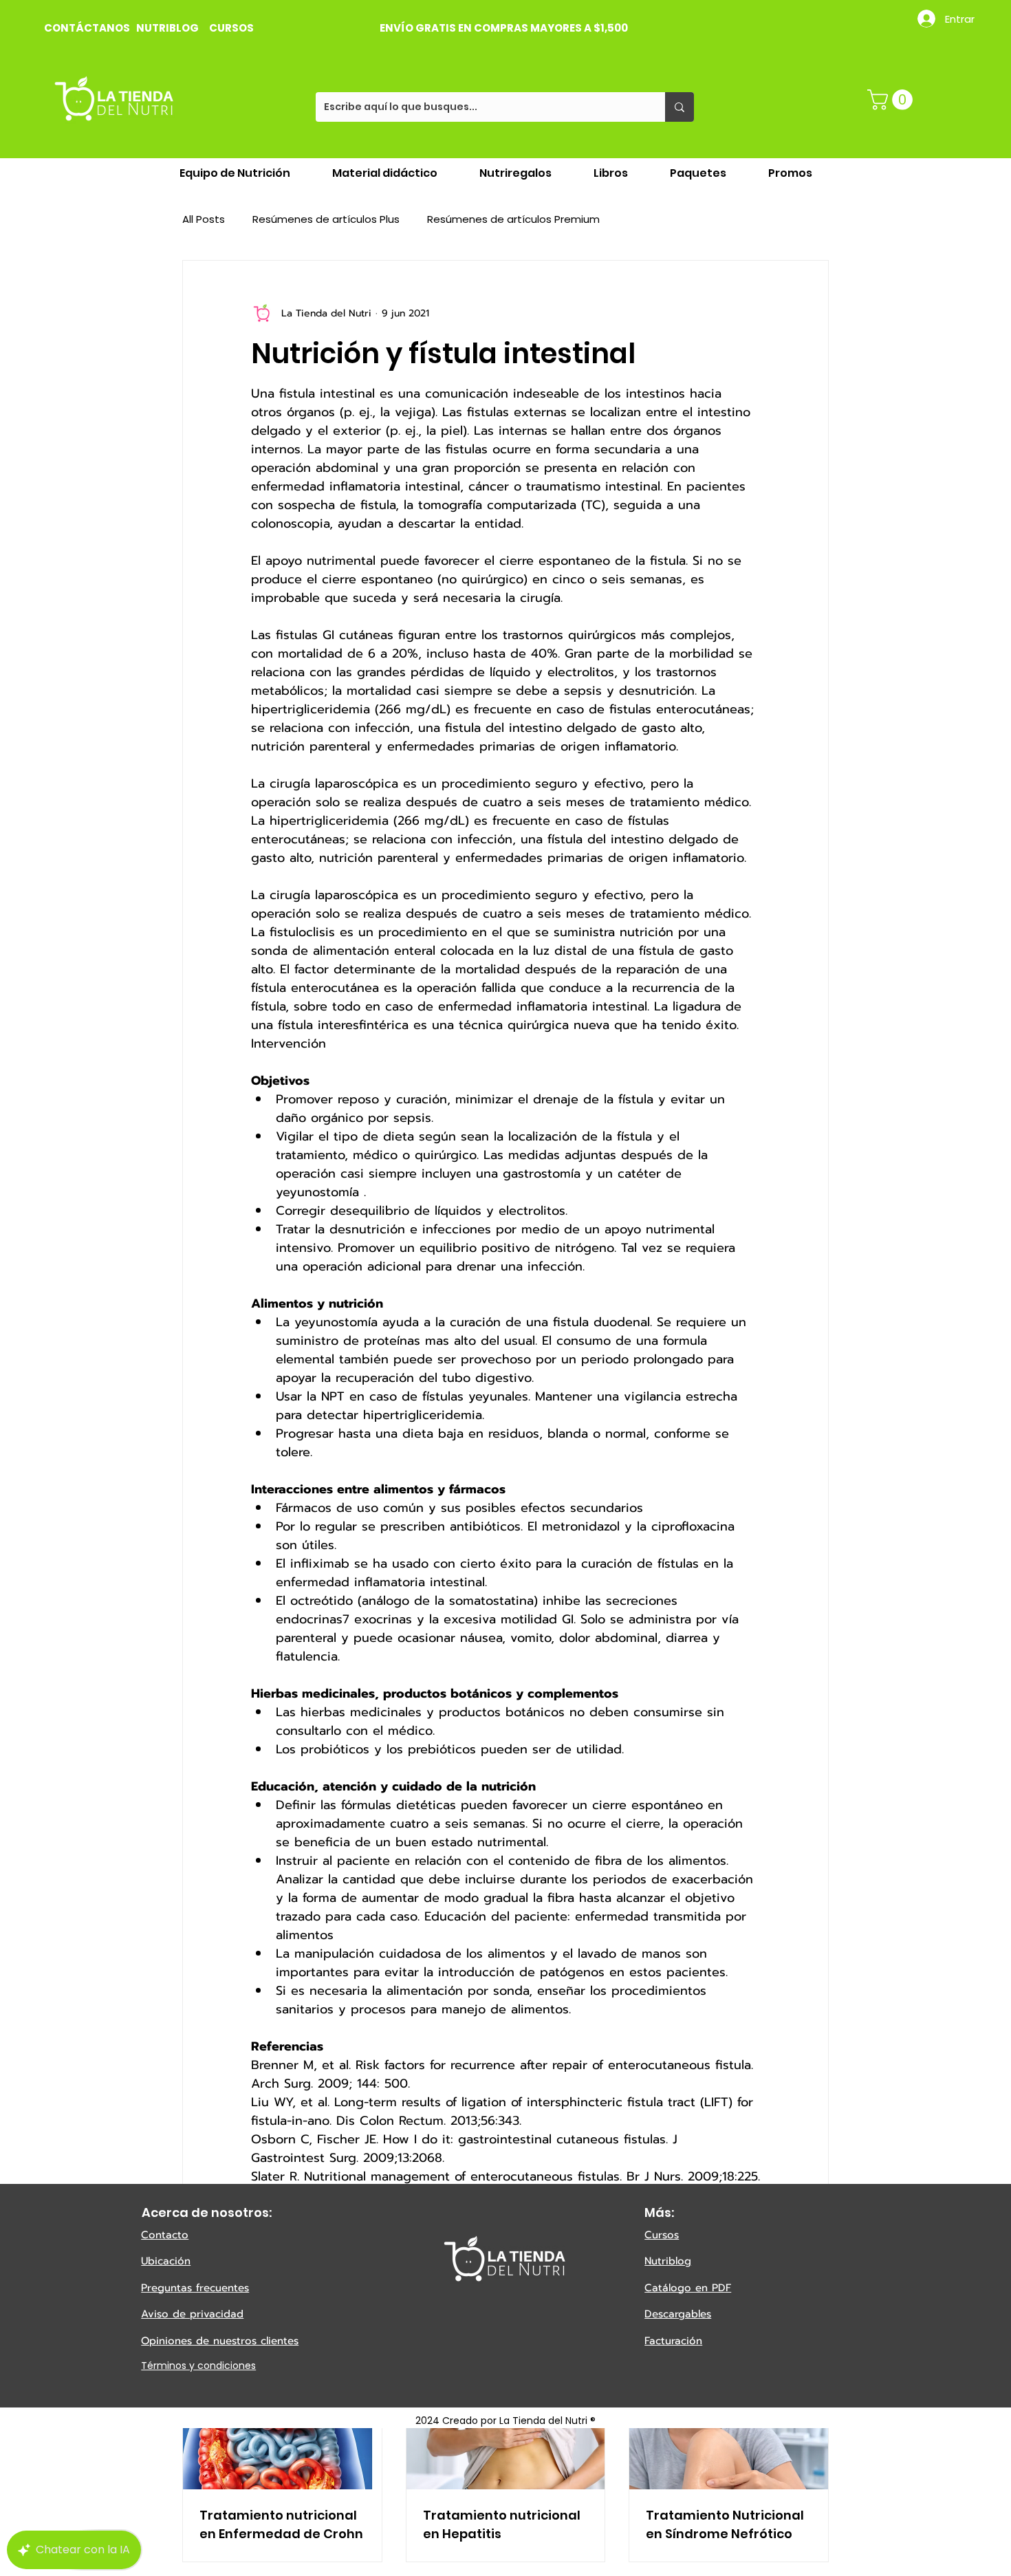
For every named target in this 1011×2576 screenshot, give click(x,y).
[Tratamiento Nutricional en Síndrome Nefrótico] (729, 2434)
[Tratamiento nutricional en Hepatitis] (506, 2434)
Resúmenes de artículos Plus (326, 219)
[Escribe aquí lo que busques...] (680, 107)
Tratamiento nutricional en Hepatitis (502, 2524)
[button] (892, 100)
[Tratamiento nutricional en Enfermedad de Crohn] (282, 2434)
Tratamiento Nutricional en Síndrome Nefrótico (725, 2524)
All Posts (204, 219)
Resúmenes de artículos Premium (513, 219)
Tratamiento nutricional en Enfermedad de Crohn (281, 2524)
